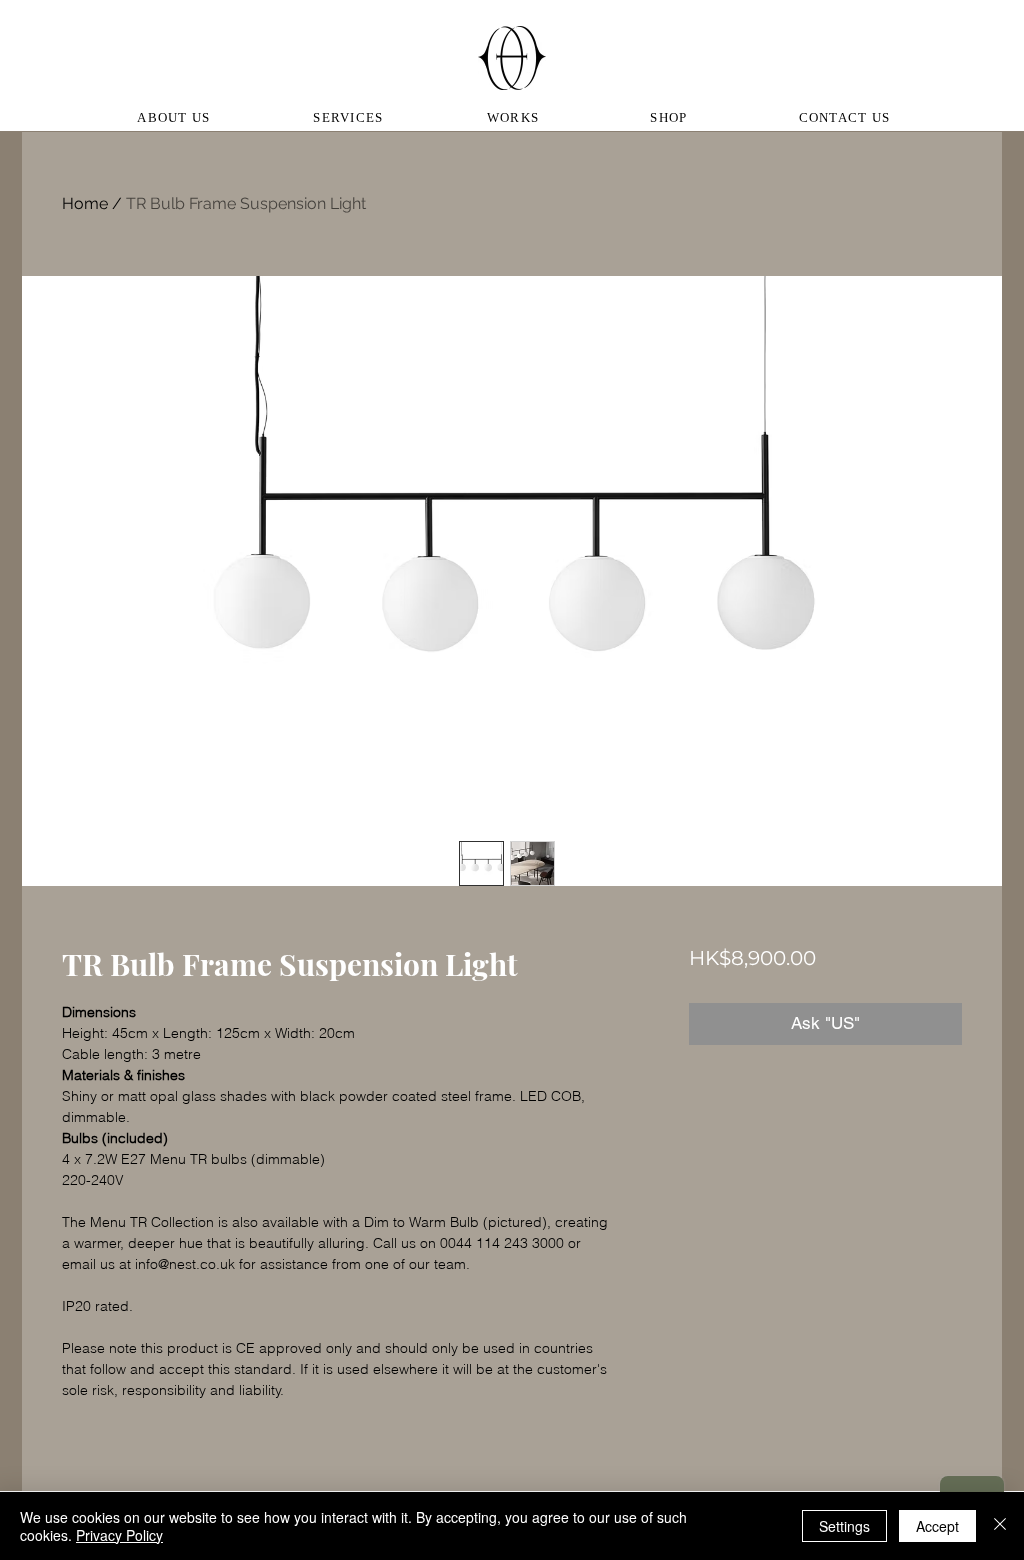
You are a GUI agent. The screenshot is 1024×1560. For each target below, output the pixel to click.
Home (85, 203)
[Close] (1000, 1526)
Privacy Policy (119, 1535)
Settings (844, 1526)
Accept (937, 1526)
